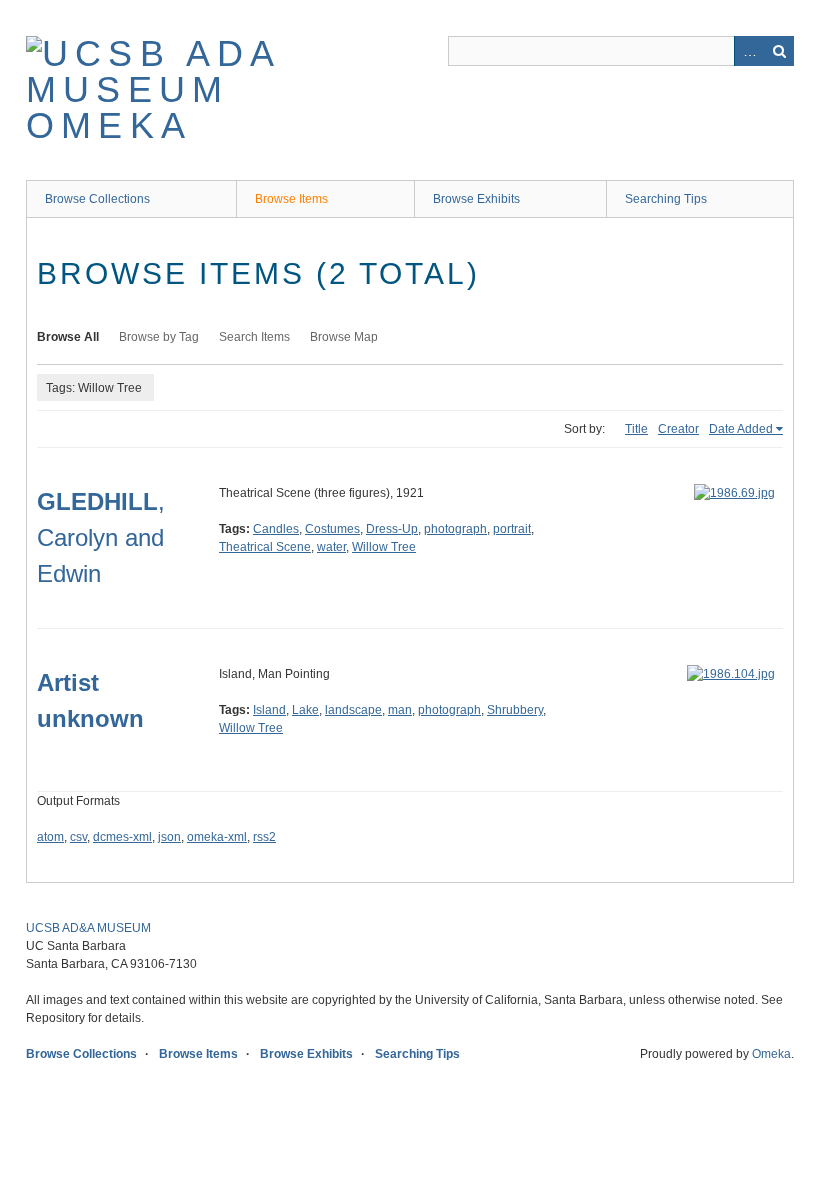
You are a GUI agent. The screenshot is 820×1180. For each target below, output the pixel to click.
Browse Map (344, 337)
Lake (305, 710)
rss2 (264, 837)
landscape (353, 710)
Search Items (254, 337)
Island (269, 710)
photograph (455, 529)
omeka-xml (217, 837)
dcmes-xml (122, 837)
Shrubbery (515, 710)
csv (78, 837)
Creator (678, 429)
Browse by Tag (159, 337)
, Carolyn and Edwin (101, 537)
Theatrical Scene (265, 547)
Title (636, 429)
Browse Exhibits (476, 199)
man (400, 710)
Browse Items (291, 199)
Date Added (741, 429)
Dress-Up (392, 529)
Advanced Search (749, 51)
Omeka (771, 1054)
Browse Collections (97, 199)
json (169, 837)
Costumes (332, 529)
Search (779, 51)
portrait (512, 529)
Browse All (68, 337)
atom (50, 837)
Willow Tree (384, 547)
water (331, 547)
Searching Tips (666, 199)
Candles (276, 529)
